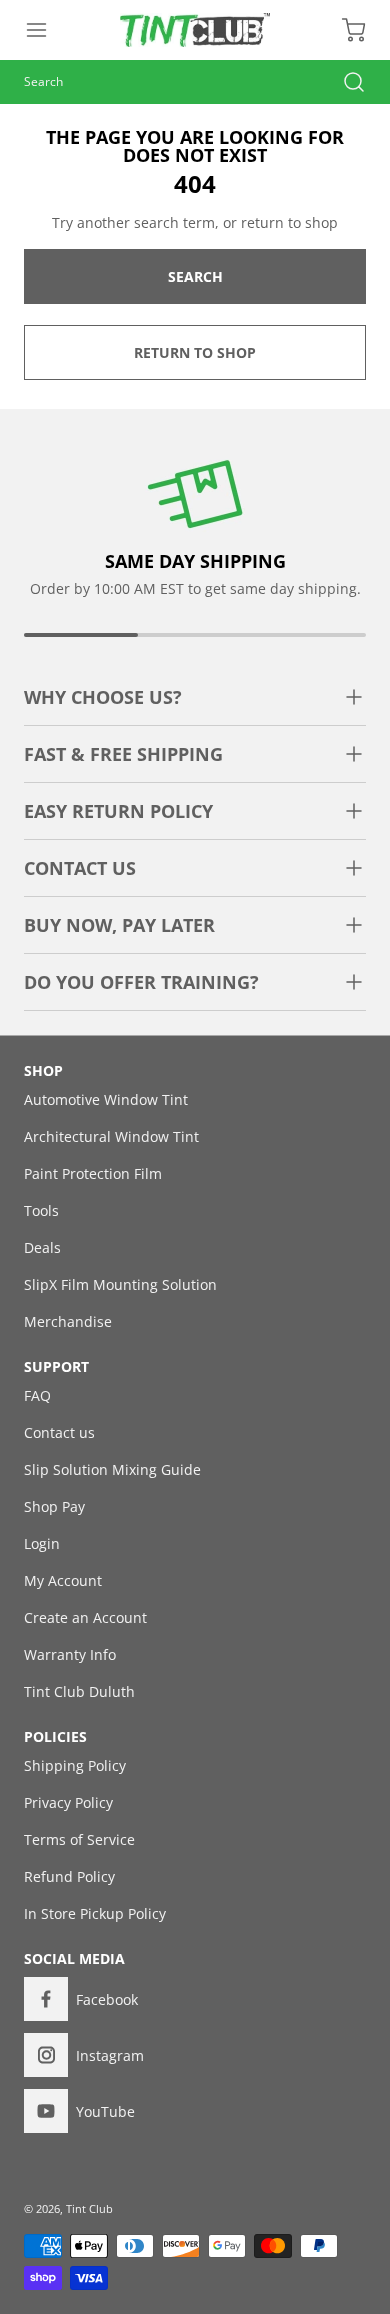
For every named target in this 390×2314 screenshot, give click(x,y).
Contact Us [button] (80, 868)
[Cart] (344, 30)
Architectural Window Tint (111, 1136)
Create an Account (85, 1617)
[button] (46, 30)
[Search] (344, 82)
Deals (42, 1247)
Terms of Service (79, 1839)
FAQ (37, 1395)
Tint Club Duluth (79, 1691)
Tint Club (89, 2208)
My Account (63, 1580)
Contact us (59, 1432)
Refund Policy (69, 1876)
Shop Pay (54, 1506)
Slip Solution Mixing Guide (112, 1469)
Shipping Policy (75, 1765)
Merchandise (68, 1321)
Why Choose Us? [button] (103, 697)
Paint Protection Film (93, 1173)
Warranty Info (70, 1654)
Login (42, 1543)
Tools (41, 1210)
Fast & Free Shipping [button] (123, 754)
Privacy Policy (68, 1802)
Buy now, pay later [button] (119, 925)
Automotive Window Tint (106, 1099)
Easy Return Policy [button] (118, 811)
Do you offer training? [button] (141, 982)
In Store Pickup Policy (95, 1913)
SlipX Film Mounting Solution (120, 1284)
